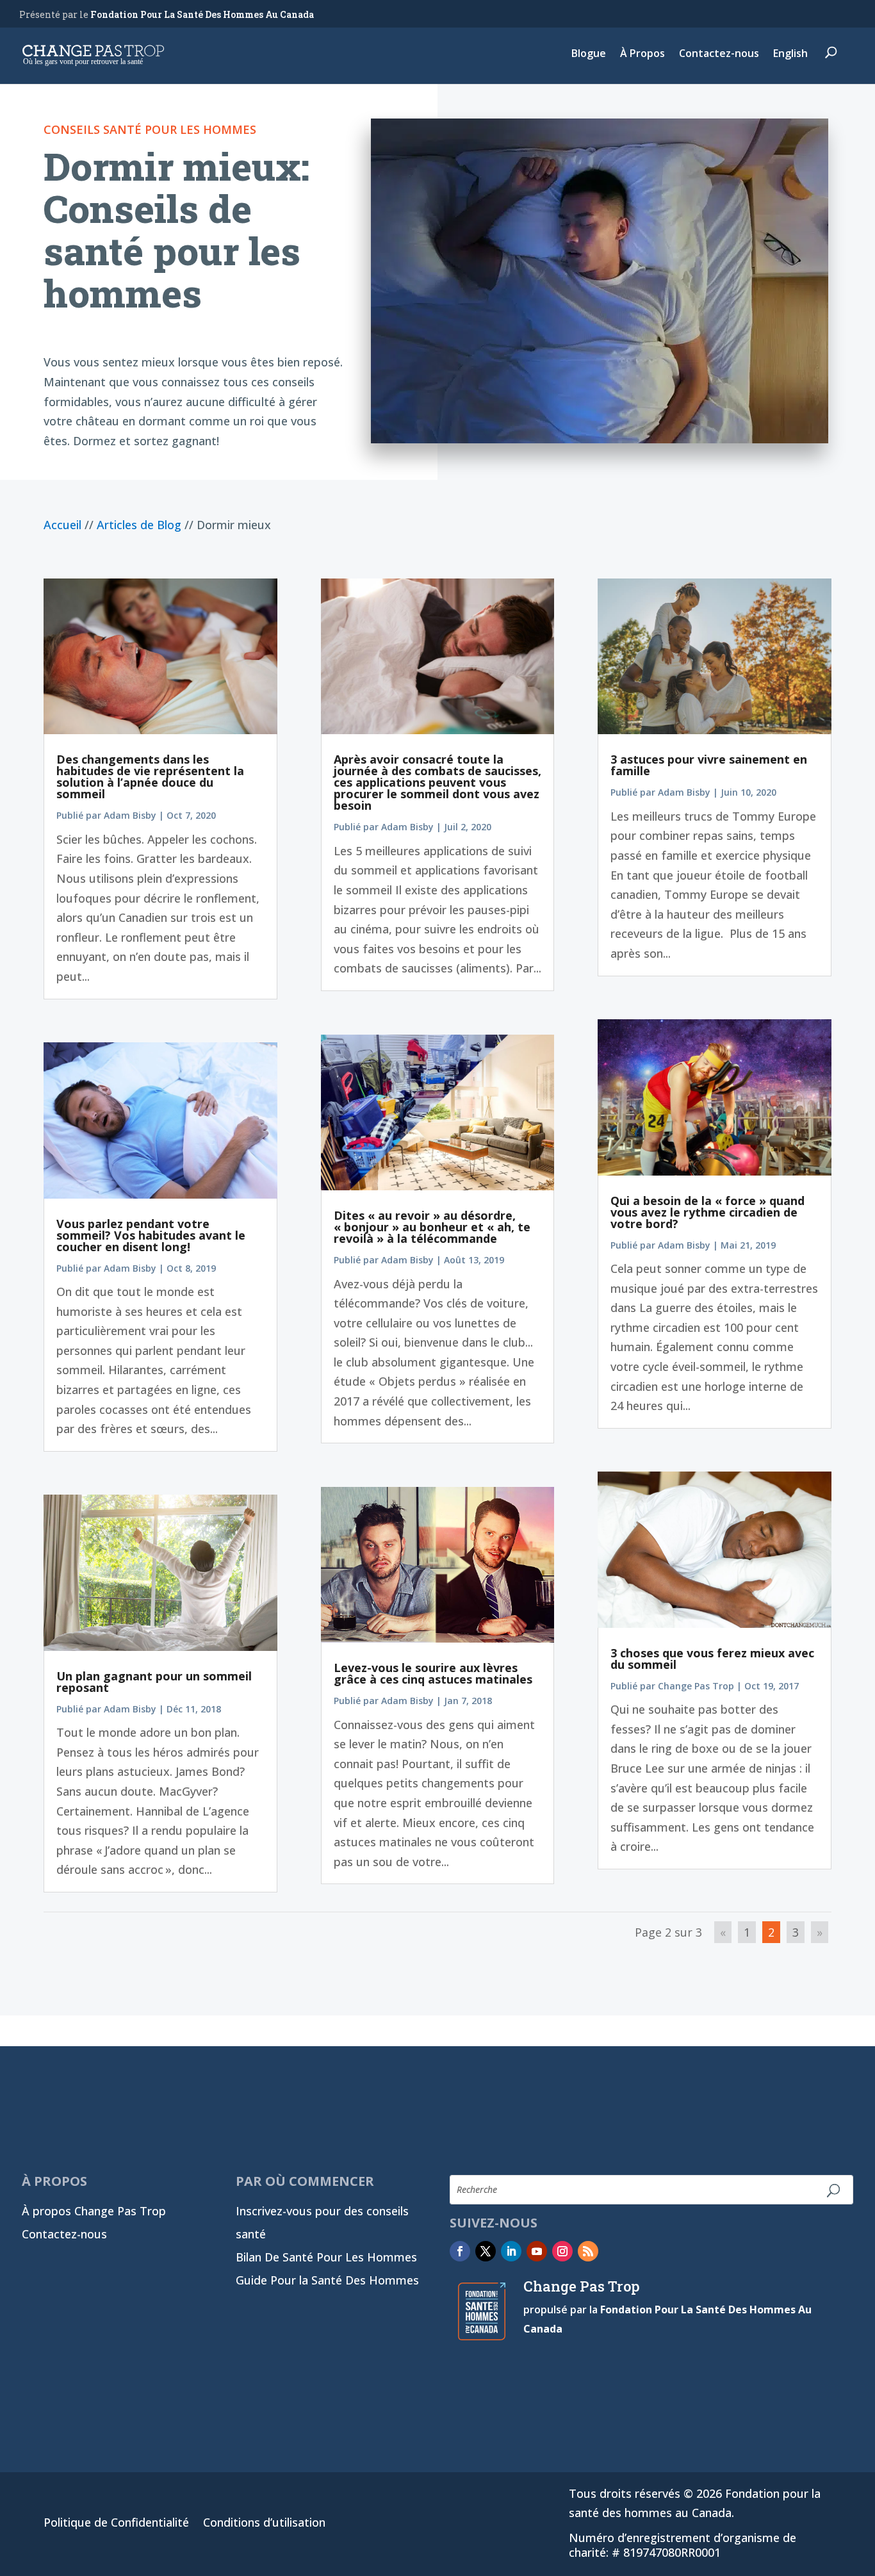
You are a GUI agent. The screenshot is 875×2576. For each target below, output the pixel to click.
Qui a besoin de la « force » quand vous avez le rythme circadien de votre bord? (707, 1212)
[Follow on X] (486, 2251)
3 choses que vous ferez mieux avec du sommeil (712, 1659)
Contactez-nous (719, 54)
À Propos (642, 54)
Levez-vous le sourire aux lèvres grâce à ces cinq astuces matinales (433, 1673)
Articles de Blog (139, 525)
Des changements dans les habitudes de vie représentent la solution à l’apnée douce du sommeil (150, 776)
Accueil (62, 525)
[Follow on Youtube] (537, 2251)
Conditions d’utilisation (264, 2524)
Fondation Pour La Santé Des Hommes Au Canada (202, 14)
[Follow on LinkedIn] (511, 2251)
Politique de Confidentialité (116, 2524)
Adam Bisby (130, 815)
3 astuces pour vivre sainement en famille (709, 765)
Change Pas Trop (696, 1686)
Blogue (589, 54)
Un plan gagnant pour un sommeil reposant (154, 1682)
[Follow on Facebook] (460, 2251)
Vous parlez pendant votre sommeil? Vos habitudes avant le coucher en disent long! (151, 1235)
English (790, 54)
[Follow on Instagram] (562, 2251)
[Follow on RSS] (588, 2251)
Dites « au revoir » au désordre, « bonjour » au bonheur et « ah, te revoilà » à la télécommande (432, 1227)
